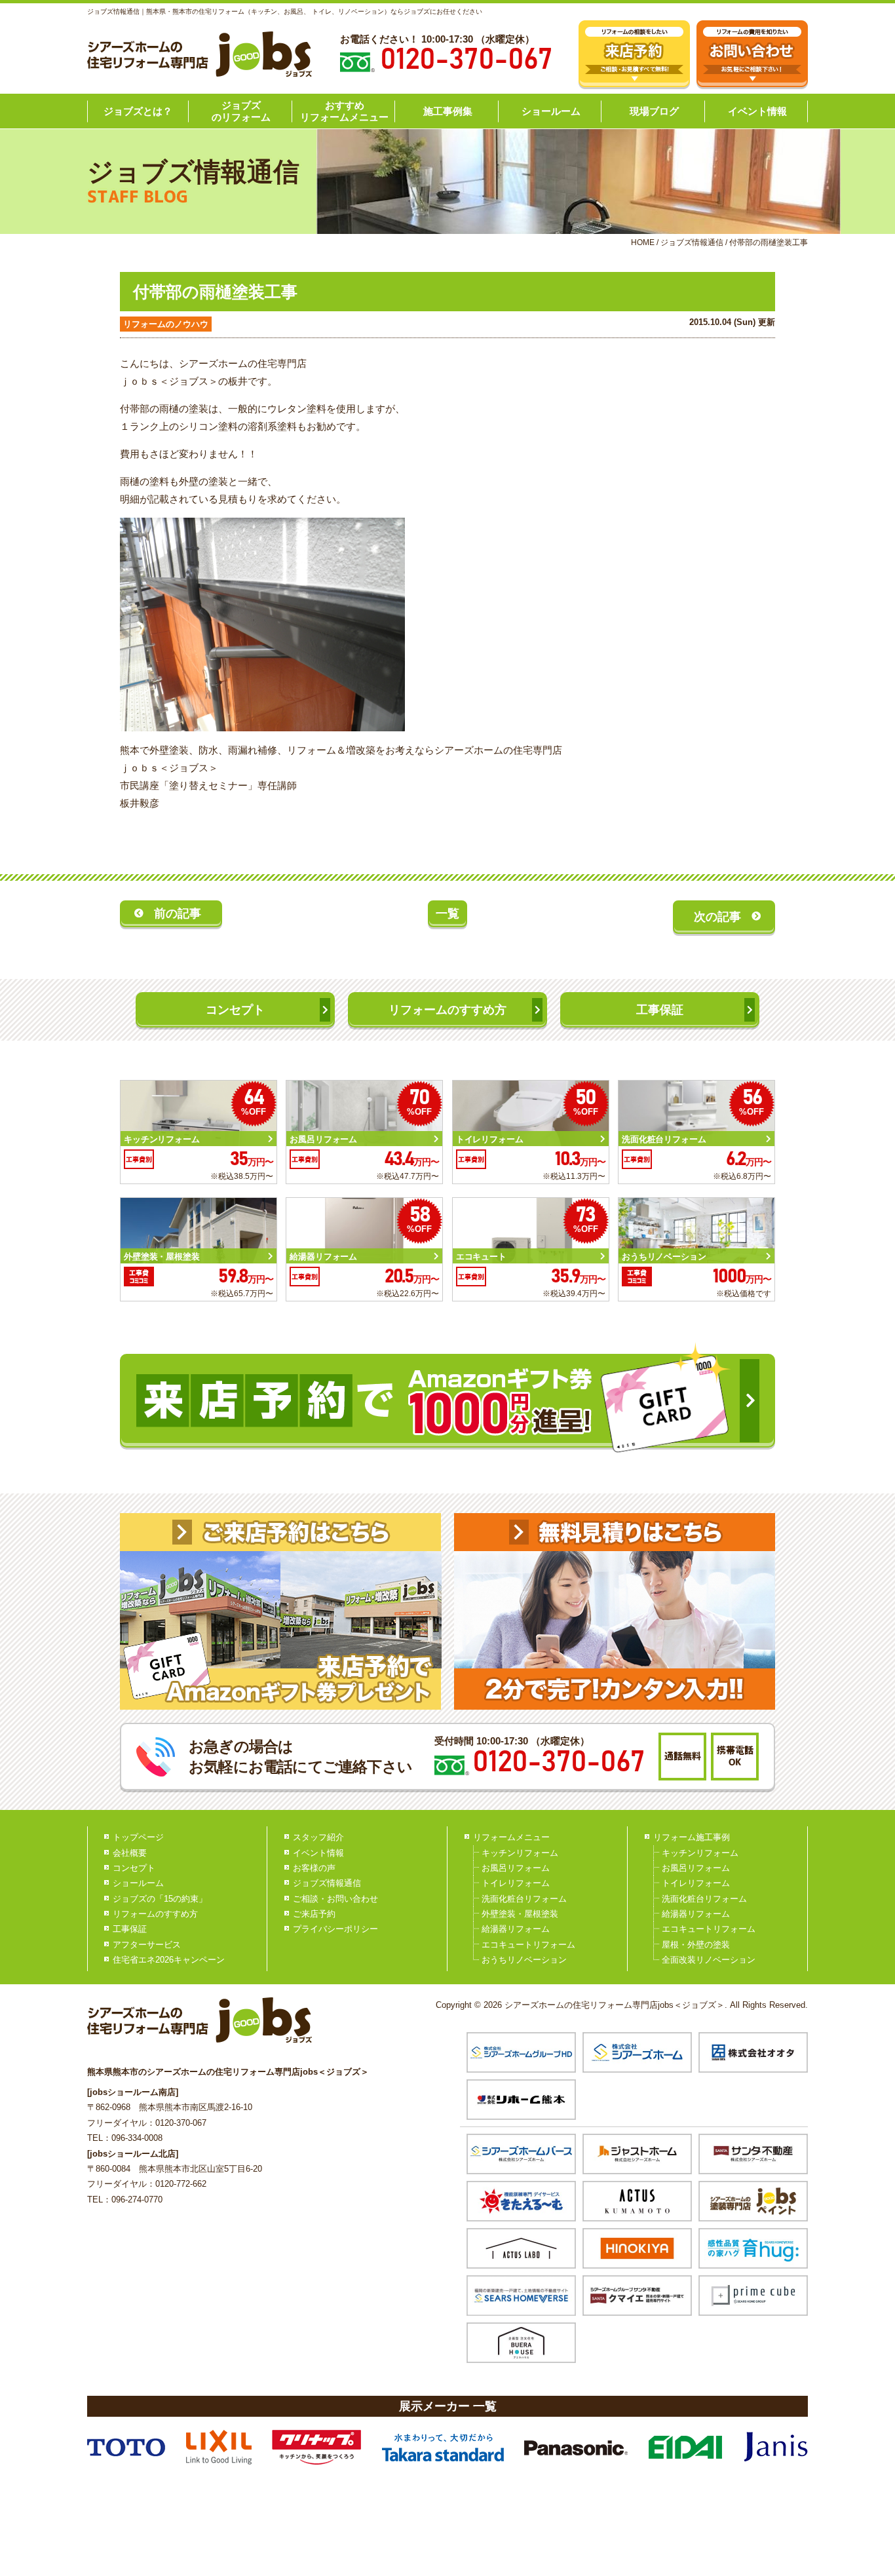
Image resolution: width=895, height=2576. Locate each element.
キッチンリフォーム (520, 1853)
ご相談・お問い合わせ (335, 1899)
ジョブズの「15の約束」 (160, 1899)
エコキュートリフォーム (528, 1945)
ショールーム (551, 111)
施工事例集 (448, 111)
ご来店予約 (314, 1914)
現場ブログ (654, 111)
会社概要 (130, 1853)
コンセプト (235, 1010)
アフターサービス (147, 1945)
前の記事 (178, 913)
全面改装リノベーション (709, 1960)
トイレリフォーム (516, 1883)
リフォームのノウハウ (166, 324)
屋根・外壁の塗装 (696, 1945)
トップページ (138, 1837)
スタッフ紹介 (318, 1837)
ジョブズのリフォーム (241, 111)
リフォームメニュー (511, 1837)
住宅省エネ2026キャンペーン (169, 1960)
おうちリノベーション (524, 1960)
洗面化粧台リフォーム (524, 1899)
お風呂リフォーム (516, 1868)
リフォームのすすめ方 (447, 1010)
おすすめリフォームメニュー (344, 111)
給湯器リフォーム (516, 1929)
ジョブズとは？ (138, 111)
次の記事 (717, 917)
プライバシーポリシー (335, 1929)
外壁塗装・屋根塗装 (520, 1914)
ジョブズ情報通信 (327, 1883)
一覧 (447, 913)
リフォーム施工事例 (692, 1837)
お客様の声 (314, 1868)
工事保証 (660, 1010)
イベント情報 (757, 111)
